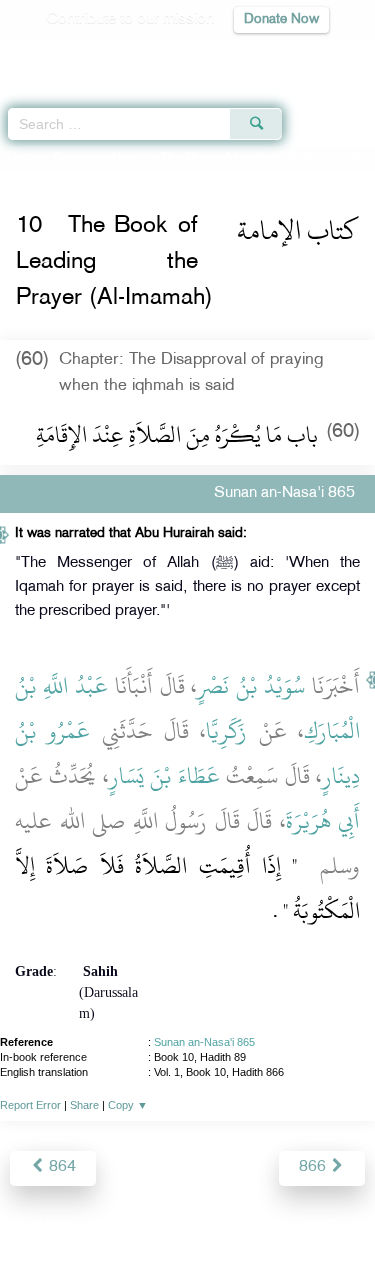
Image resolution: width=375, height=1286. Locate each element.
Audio (316, 55)
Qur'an (80, 55)
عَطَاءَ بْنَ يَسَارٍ (164, 776)
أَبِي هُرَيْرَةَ (323, 821)
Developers (210, 1227)
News (73, 1227)
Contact (286, 1227)
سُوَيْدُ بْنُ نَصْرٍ (251, 686)
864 (60, 1167)
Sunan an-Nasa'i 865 (204, 1042)
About (22, 1227)
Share (84, 1105)
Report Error (30, 1105)
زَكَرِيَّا (226, 731)
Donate (349, 1227)
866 (314, 1167)
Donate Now (281, 19)
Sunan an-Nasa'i (100, 158)
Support (132, 1227)
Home (23, 158)
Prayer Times (236, 55)
